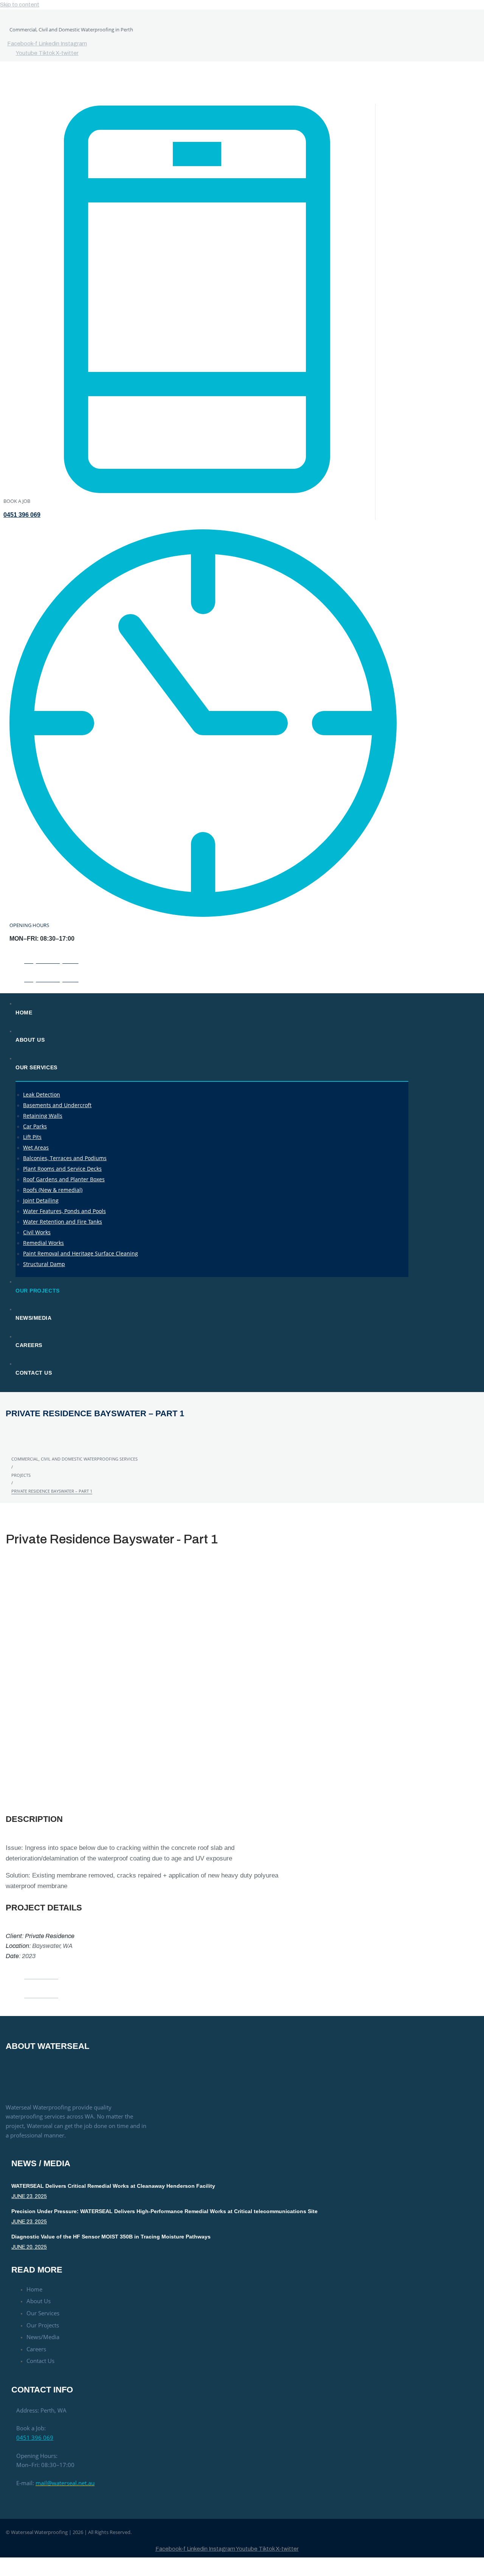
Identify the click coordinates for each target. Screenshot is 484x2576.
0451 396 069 (22, 515)
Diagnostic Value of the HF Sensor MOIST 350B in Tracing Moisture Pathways (111, 2237)
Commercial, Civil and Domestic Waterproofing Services (74, 1459)
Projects (21, 1475)
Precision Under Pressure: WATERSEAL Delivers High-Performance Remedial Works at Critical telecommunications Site (164, 2211)
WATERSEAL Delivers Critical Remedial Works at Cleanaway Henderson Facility (113, 2186)
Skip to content (20, 5)
